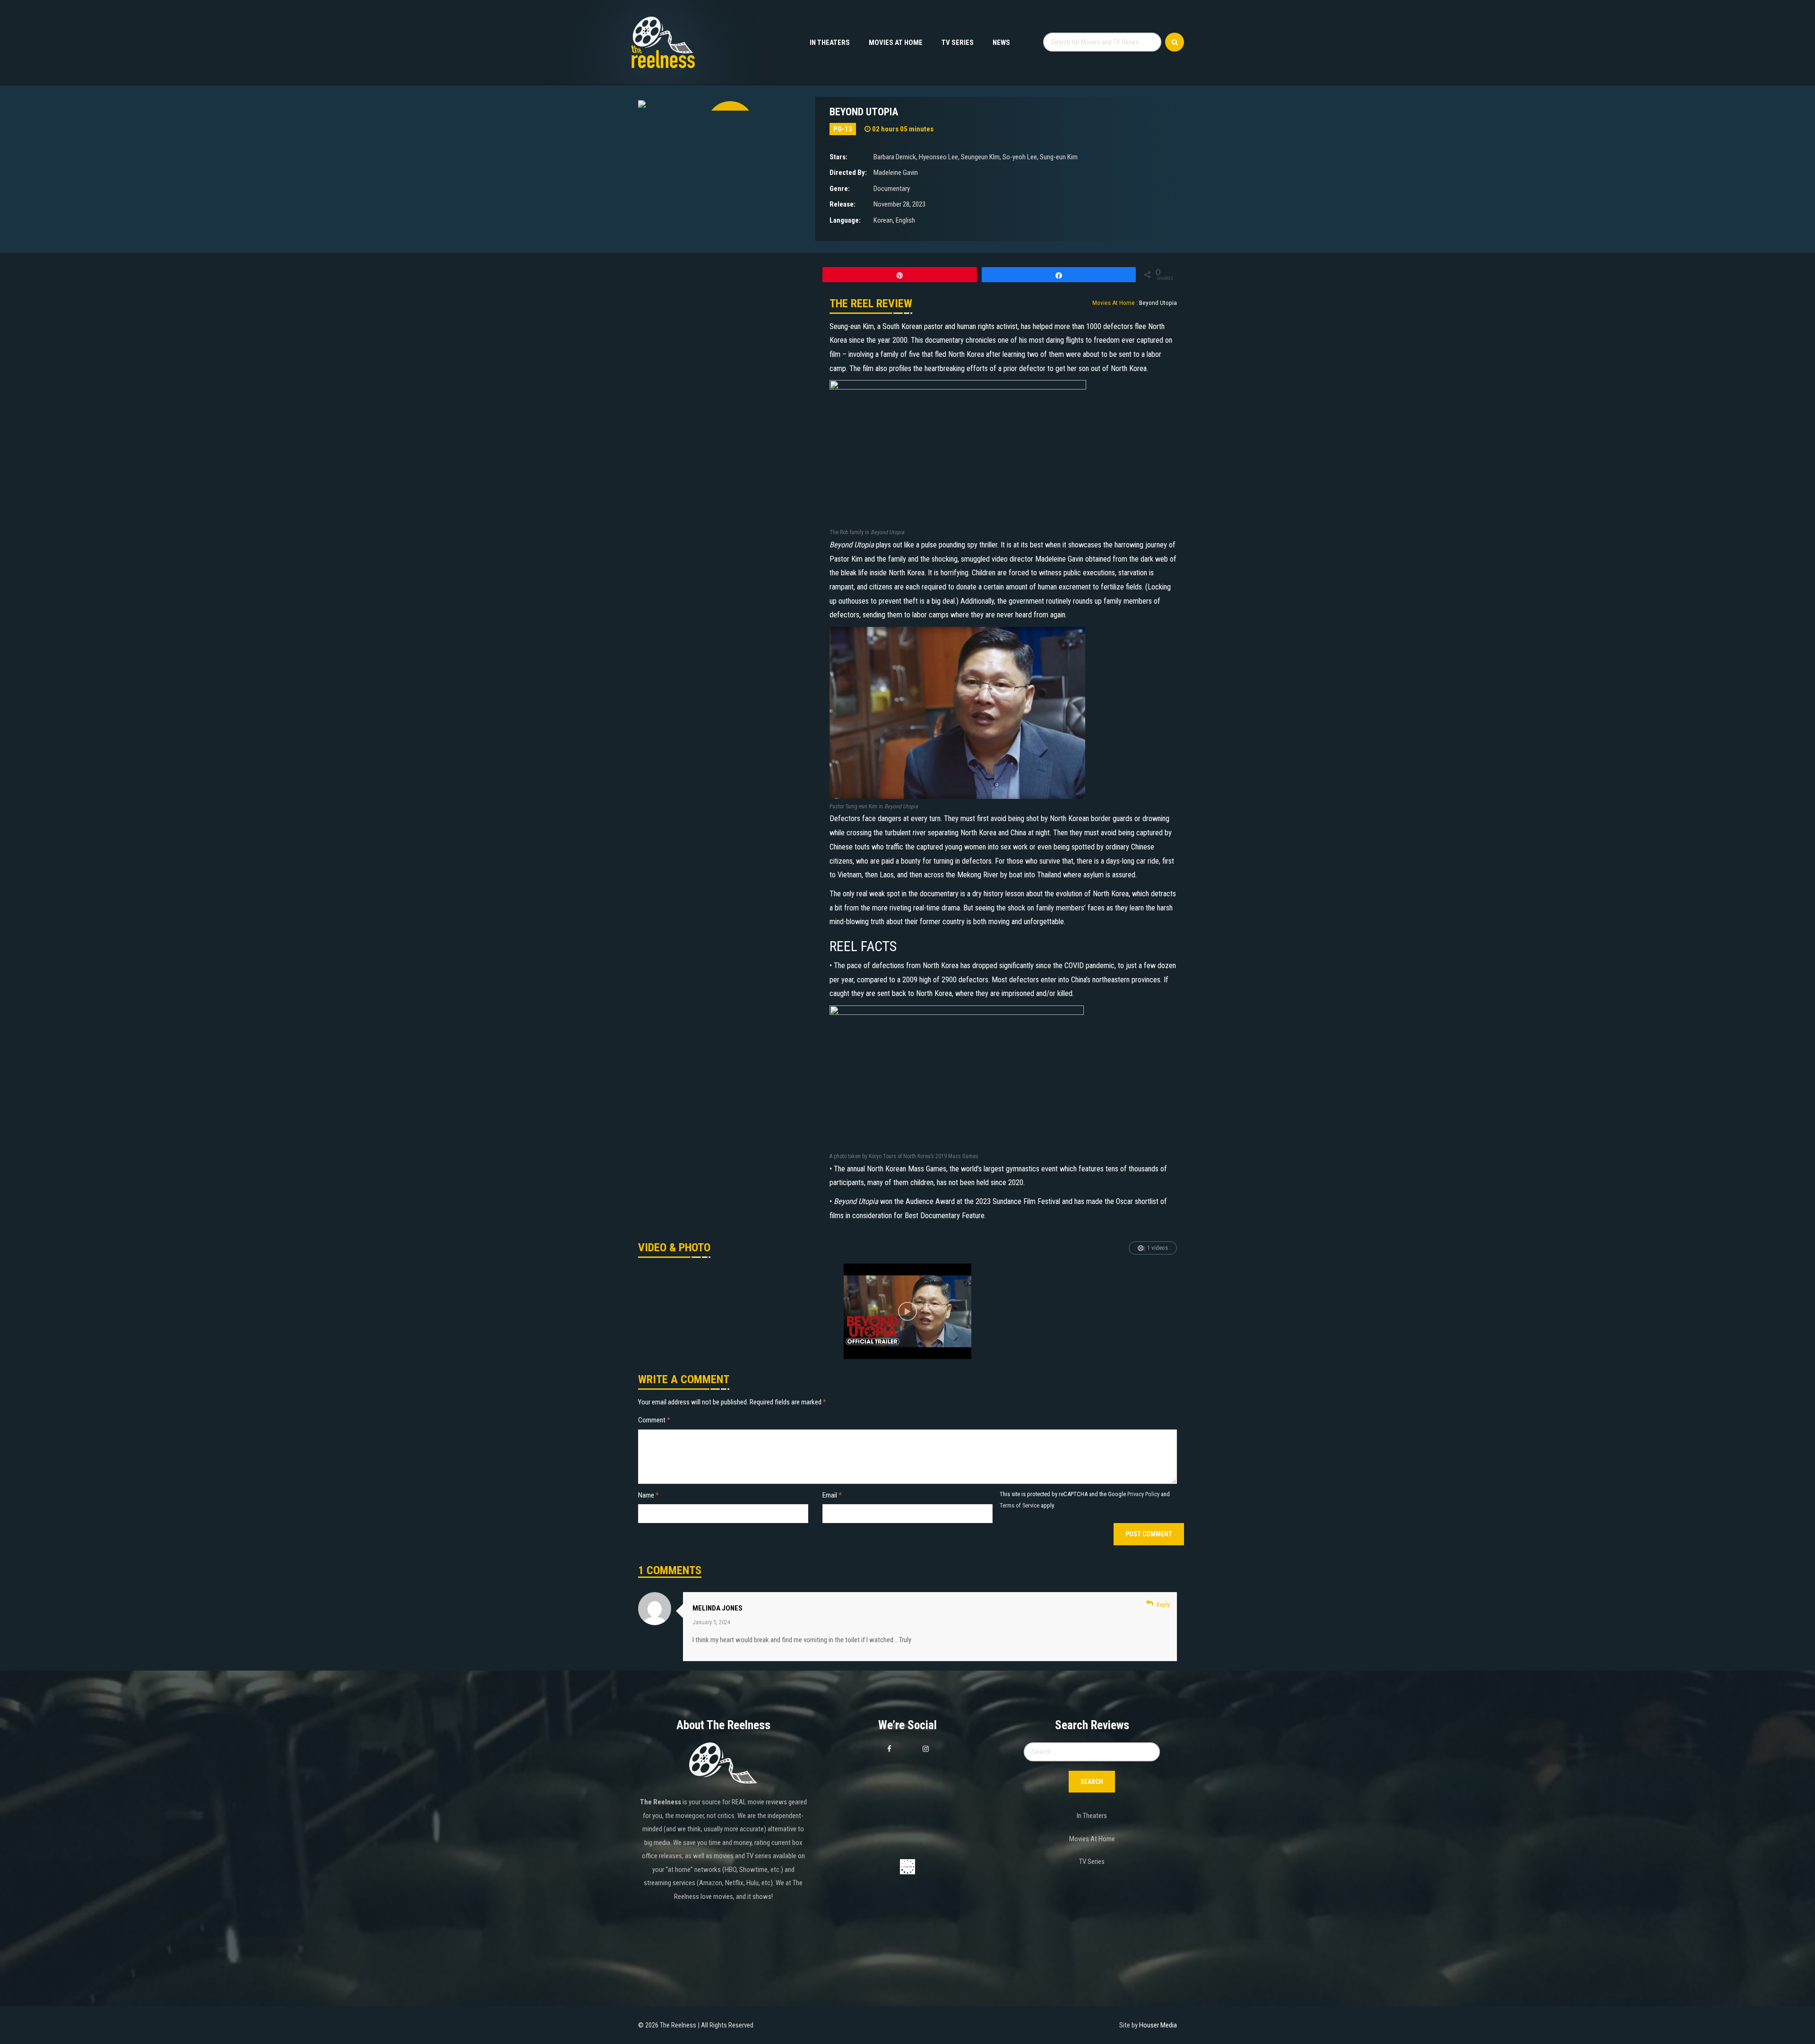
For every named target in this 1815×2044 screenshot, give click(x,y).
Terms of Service (1020, 1505)
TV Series (958, 43)
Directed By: (848, 173)
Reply (1163, 1605)
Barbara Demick (895, 157)
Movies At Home (896, 43)
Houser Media (1158, 2025)
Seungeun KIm (980, 157)
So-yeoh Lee (1020, 157)
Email (832, 1495)
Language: (845, 220)
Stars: (838, 157)
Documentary (892, 189)
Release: (843, 204)
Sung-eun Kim (1059, 157)
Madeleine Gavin (896, 173)
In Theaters (830, 43)
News (1001, 43)
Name (648, 1495)
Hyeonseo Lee (938, 157)
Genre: (840, 189)
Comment (654, 1420)
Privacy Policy (1143, 1494)
